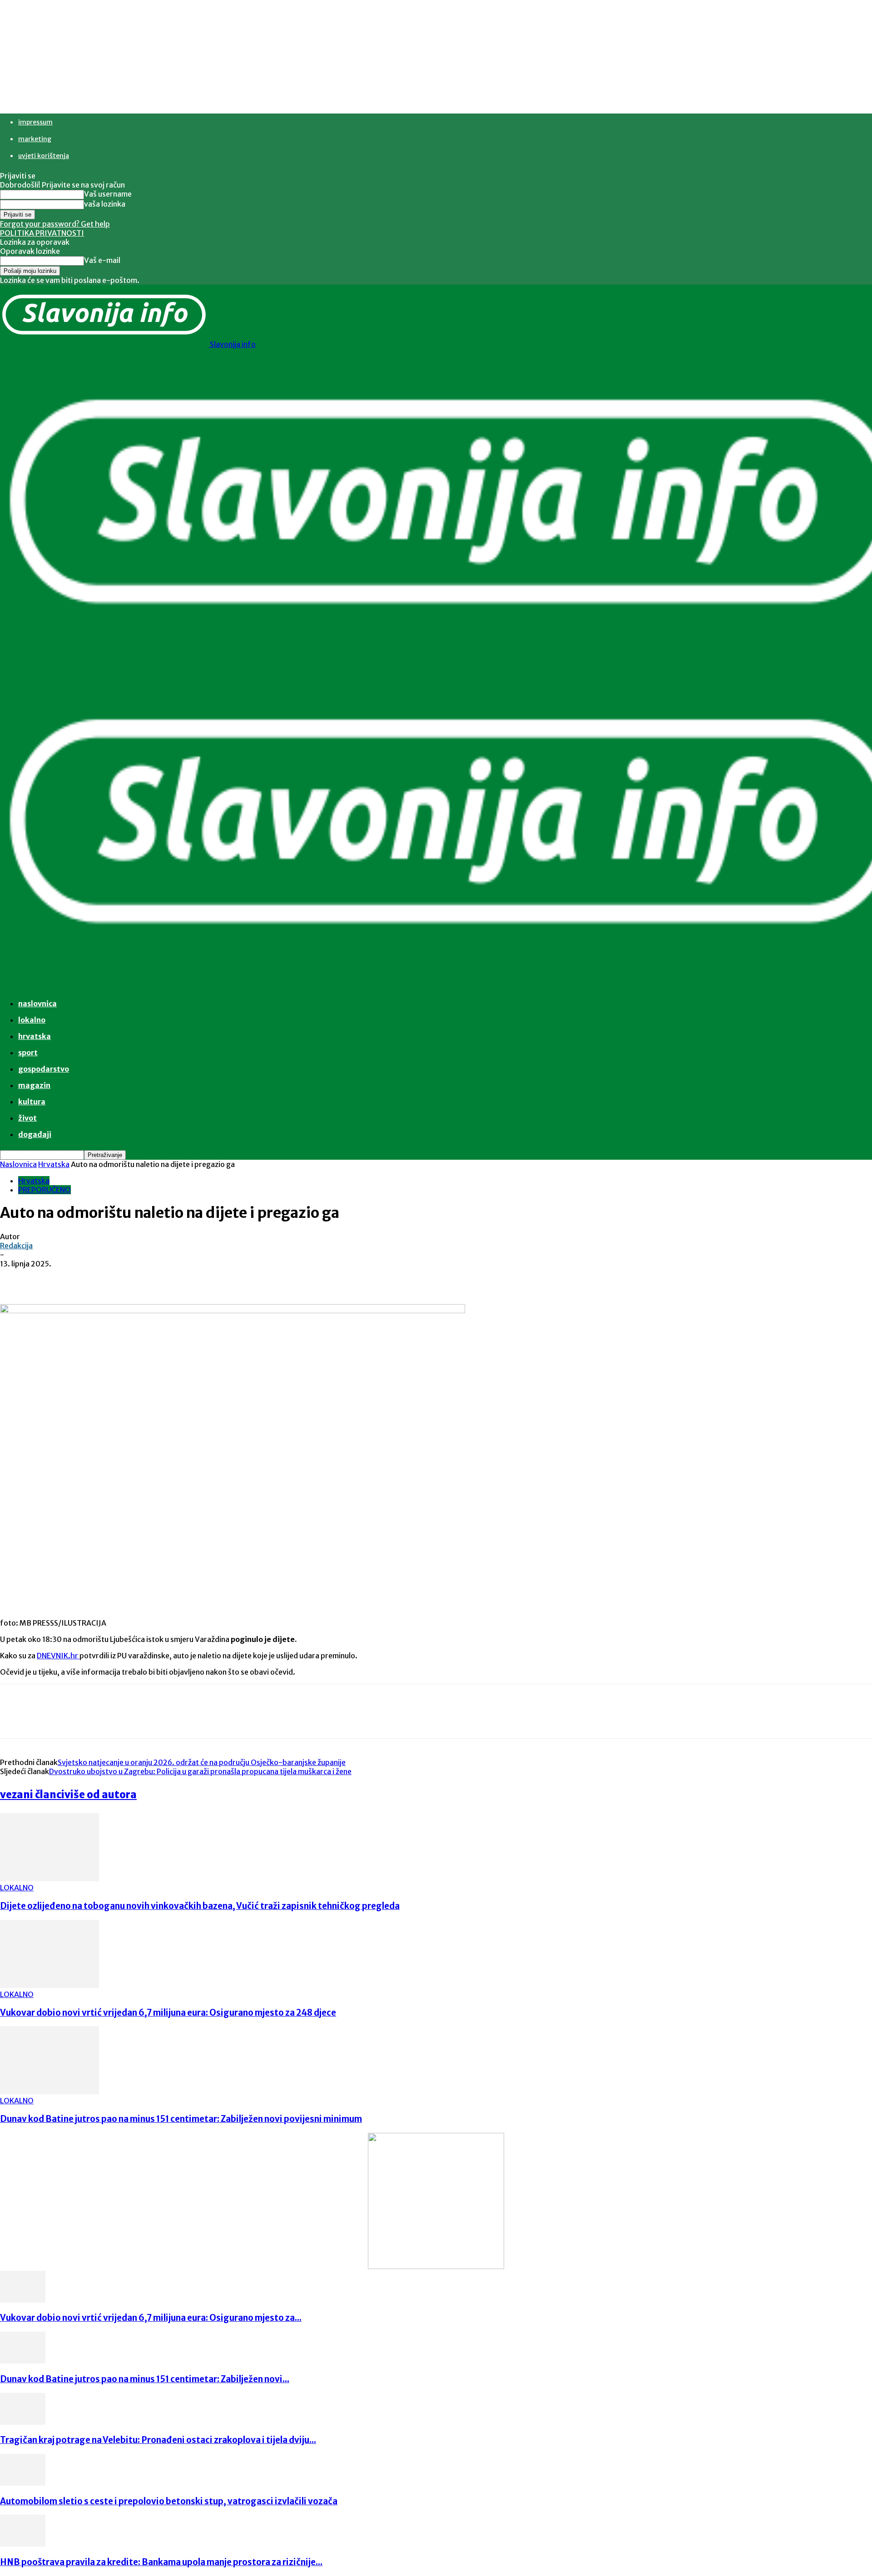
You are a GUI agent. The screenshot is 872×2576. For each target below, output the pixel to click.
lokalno (32, 1020)
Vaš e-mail (102, 260)
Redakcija (16, 1246)
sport (28, 1053)
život (27, 1118)
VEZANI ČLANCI (32, 1795)
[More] (247, 1278)
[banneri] (436, 2266)
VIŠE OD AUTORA (101, 1795)
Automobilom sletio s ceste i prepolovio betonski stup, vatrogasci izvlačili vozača (169, 2501)
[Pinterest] (149, 1278)
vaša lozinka (105, 204)
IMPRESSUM (35, 122)
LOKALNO (17, 1888)
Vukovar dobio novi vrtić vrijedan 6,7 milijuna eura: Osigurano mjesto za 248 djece (168, 2013)
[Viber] (214, 1278)
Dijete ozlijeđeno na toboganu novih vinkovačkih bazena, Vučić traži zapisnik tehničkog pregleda (200, 1906)
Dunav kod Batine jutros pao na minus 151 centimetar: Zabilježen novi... (145, 2379)
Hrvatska (35, 1036)
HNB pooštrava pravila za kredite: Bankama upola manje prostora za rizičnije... (161, 2562)
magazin (34, 1085)
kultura (32, 1102)
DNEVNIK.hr (58, 1656)
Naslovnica (18, 1164)
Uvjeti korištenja (44, 156)
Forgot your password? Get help (55, 224)
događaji (35, 1134)
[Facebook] (83, 1278)
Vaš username (108, 194)
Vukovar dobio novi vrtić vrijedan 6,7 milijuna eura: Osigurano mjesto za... (151, 2318)
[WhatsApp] (181, 1278)
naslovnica (37, 1004)
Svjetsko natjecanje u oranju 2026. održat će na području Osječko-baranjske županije (202, 1762)
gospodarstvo (44, 1069)
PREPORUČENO (45, 1190)
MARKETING (35, 139)
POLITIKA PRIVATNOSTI (42, 233)
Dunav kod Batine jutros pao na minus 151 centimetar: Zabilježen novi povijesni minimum (181, 2119)
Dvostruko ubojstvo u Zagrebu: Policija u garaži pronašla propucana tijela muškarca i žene (200, 1771)
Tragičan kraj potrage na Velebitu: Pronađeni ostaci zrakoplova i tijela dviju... (158, 2440)
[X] (116, 1278)
